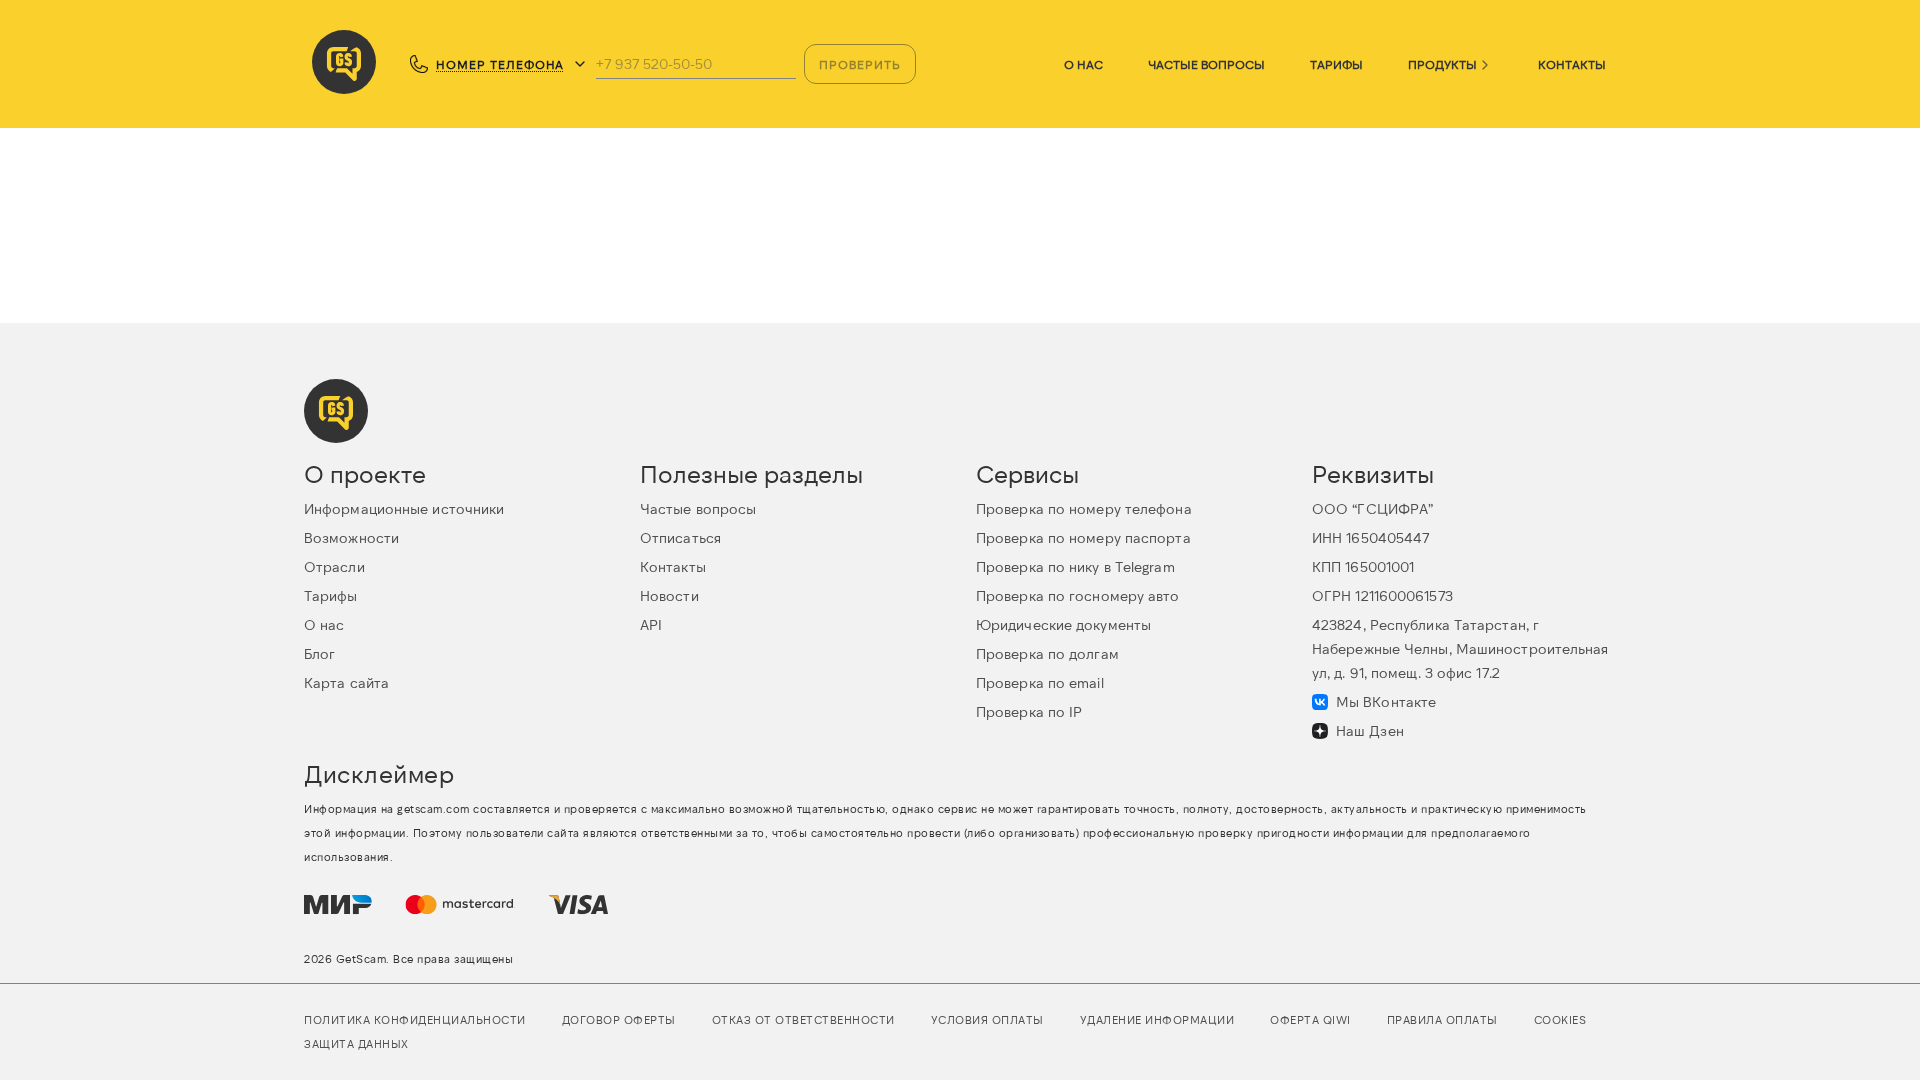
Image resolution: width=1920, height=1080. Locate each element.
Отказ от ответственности (803, 1019)
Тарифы (1336, 64)
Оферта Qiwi (1310, 1019)
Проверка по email (1040, 682)
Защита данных (356, 1043)
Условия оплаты (987, 1019)
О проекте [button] (365, 473)
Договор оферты (619, 1019)
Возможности (351, 537)
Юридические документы (1063, 624)
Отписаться (680, 537)
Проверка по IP (1029, 711)
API (651, 624)
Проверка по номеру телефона (1084, 508)
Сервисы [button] (1027, 473)
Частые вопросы (1206, 64)
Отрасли (334, 566)
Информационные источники (404, 508)
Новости (669, 595)
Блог (319, 653)
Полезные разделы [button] (751, 473)
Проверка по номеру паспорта (1083, 537)
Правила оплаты (1442, 1019)
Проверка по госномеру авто (1078, 595)
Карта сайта (346, 682)
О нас (1083, 64)
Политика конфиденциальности (415, 1019)
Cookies (1560, 1019)
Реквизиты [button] (1373, 473)
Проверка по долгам (1047, 653)
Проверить (860, 64)
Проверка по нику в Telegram (1075, 566)
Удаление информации (1157, 1019)
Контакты (1572, 64)
